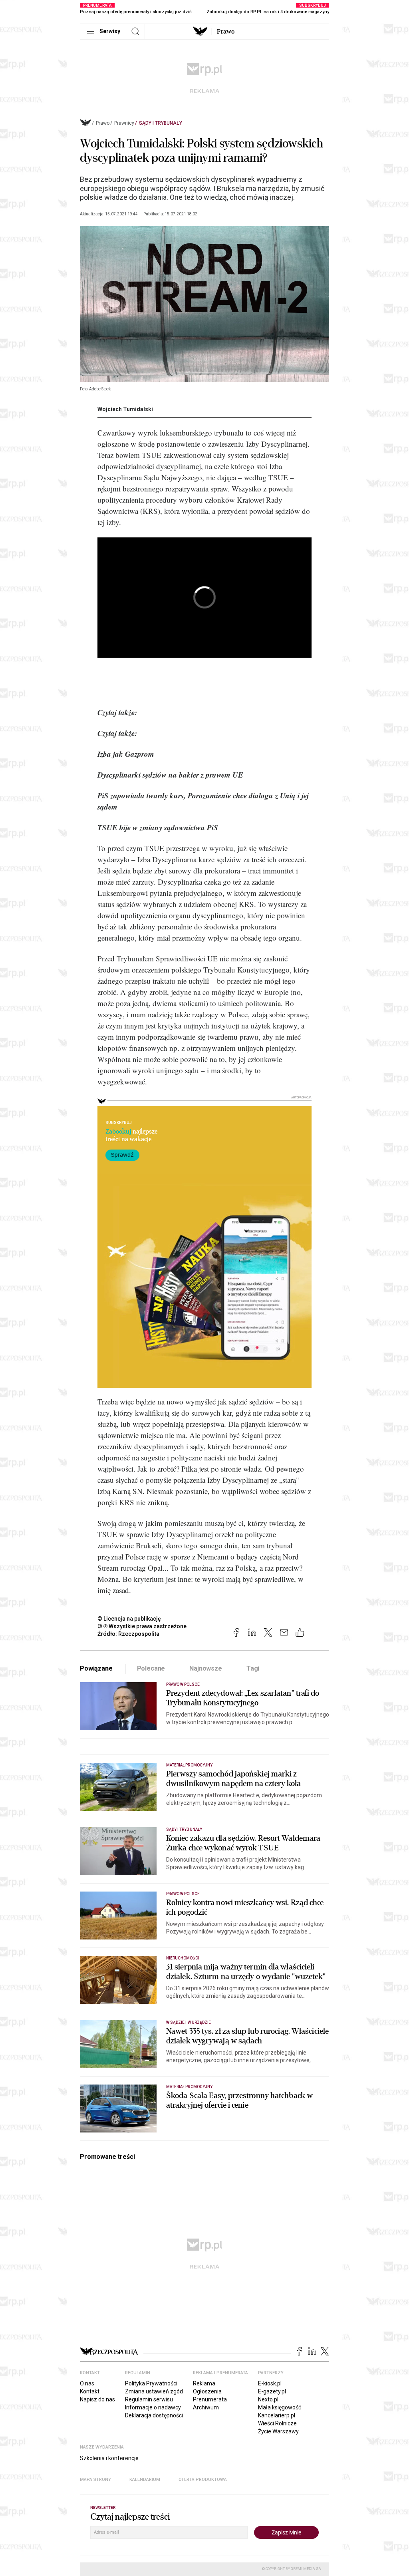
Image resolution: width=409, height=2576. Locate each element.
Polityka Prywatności (151, 2383)
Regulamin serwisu (149, 2399)
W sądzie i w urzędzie (189, 2022)
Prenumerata (210, 2399)
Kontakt (90, 2391)
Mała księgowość (280, 2407)
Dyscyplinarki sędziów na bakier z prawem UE (170, 775)
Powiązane (96, 1668)
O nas (87, 2383)
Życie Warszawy (278, 2431)
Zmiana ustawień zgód (154, 2391)
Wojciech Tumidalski (125, 409)
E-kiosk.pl (270, 2383)
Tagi (253, 1668)
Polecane (151, 1668)
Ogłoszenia (207, 2391)
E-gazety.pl (272, 2391)
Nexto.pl (268, 2399)
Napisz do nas (97, 2399)
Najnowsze (206, 1668)
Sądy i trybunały (161, 123)
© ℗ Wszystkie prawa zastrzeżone (142, 1626)
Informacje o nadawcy (153, 2407)
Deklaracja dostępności (154, 2415)
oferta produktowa (203, 2480)
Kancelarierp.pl (277, 2415)
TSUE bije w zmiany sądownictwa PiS (158, 827)
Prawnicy (124, 123)
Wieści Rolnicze (277, 2423)
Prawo (226, 32)
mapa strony (95, 2480)
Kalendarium (145, 2480)
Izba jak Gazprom (126, 754)
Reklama (204, 2383)
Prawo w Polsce (183, 1684)
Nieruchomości (183, 1958)
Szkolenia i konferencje (109, 2458)
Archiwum (206, 2407)
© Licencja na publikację (129, 1619)
